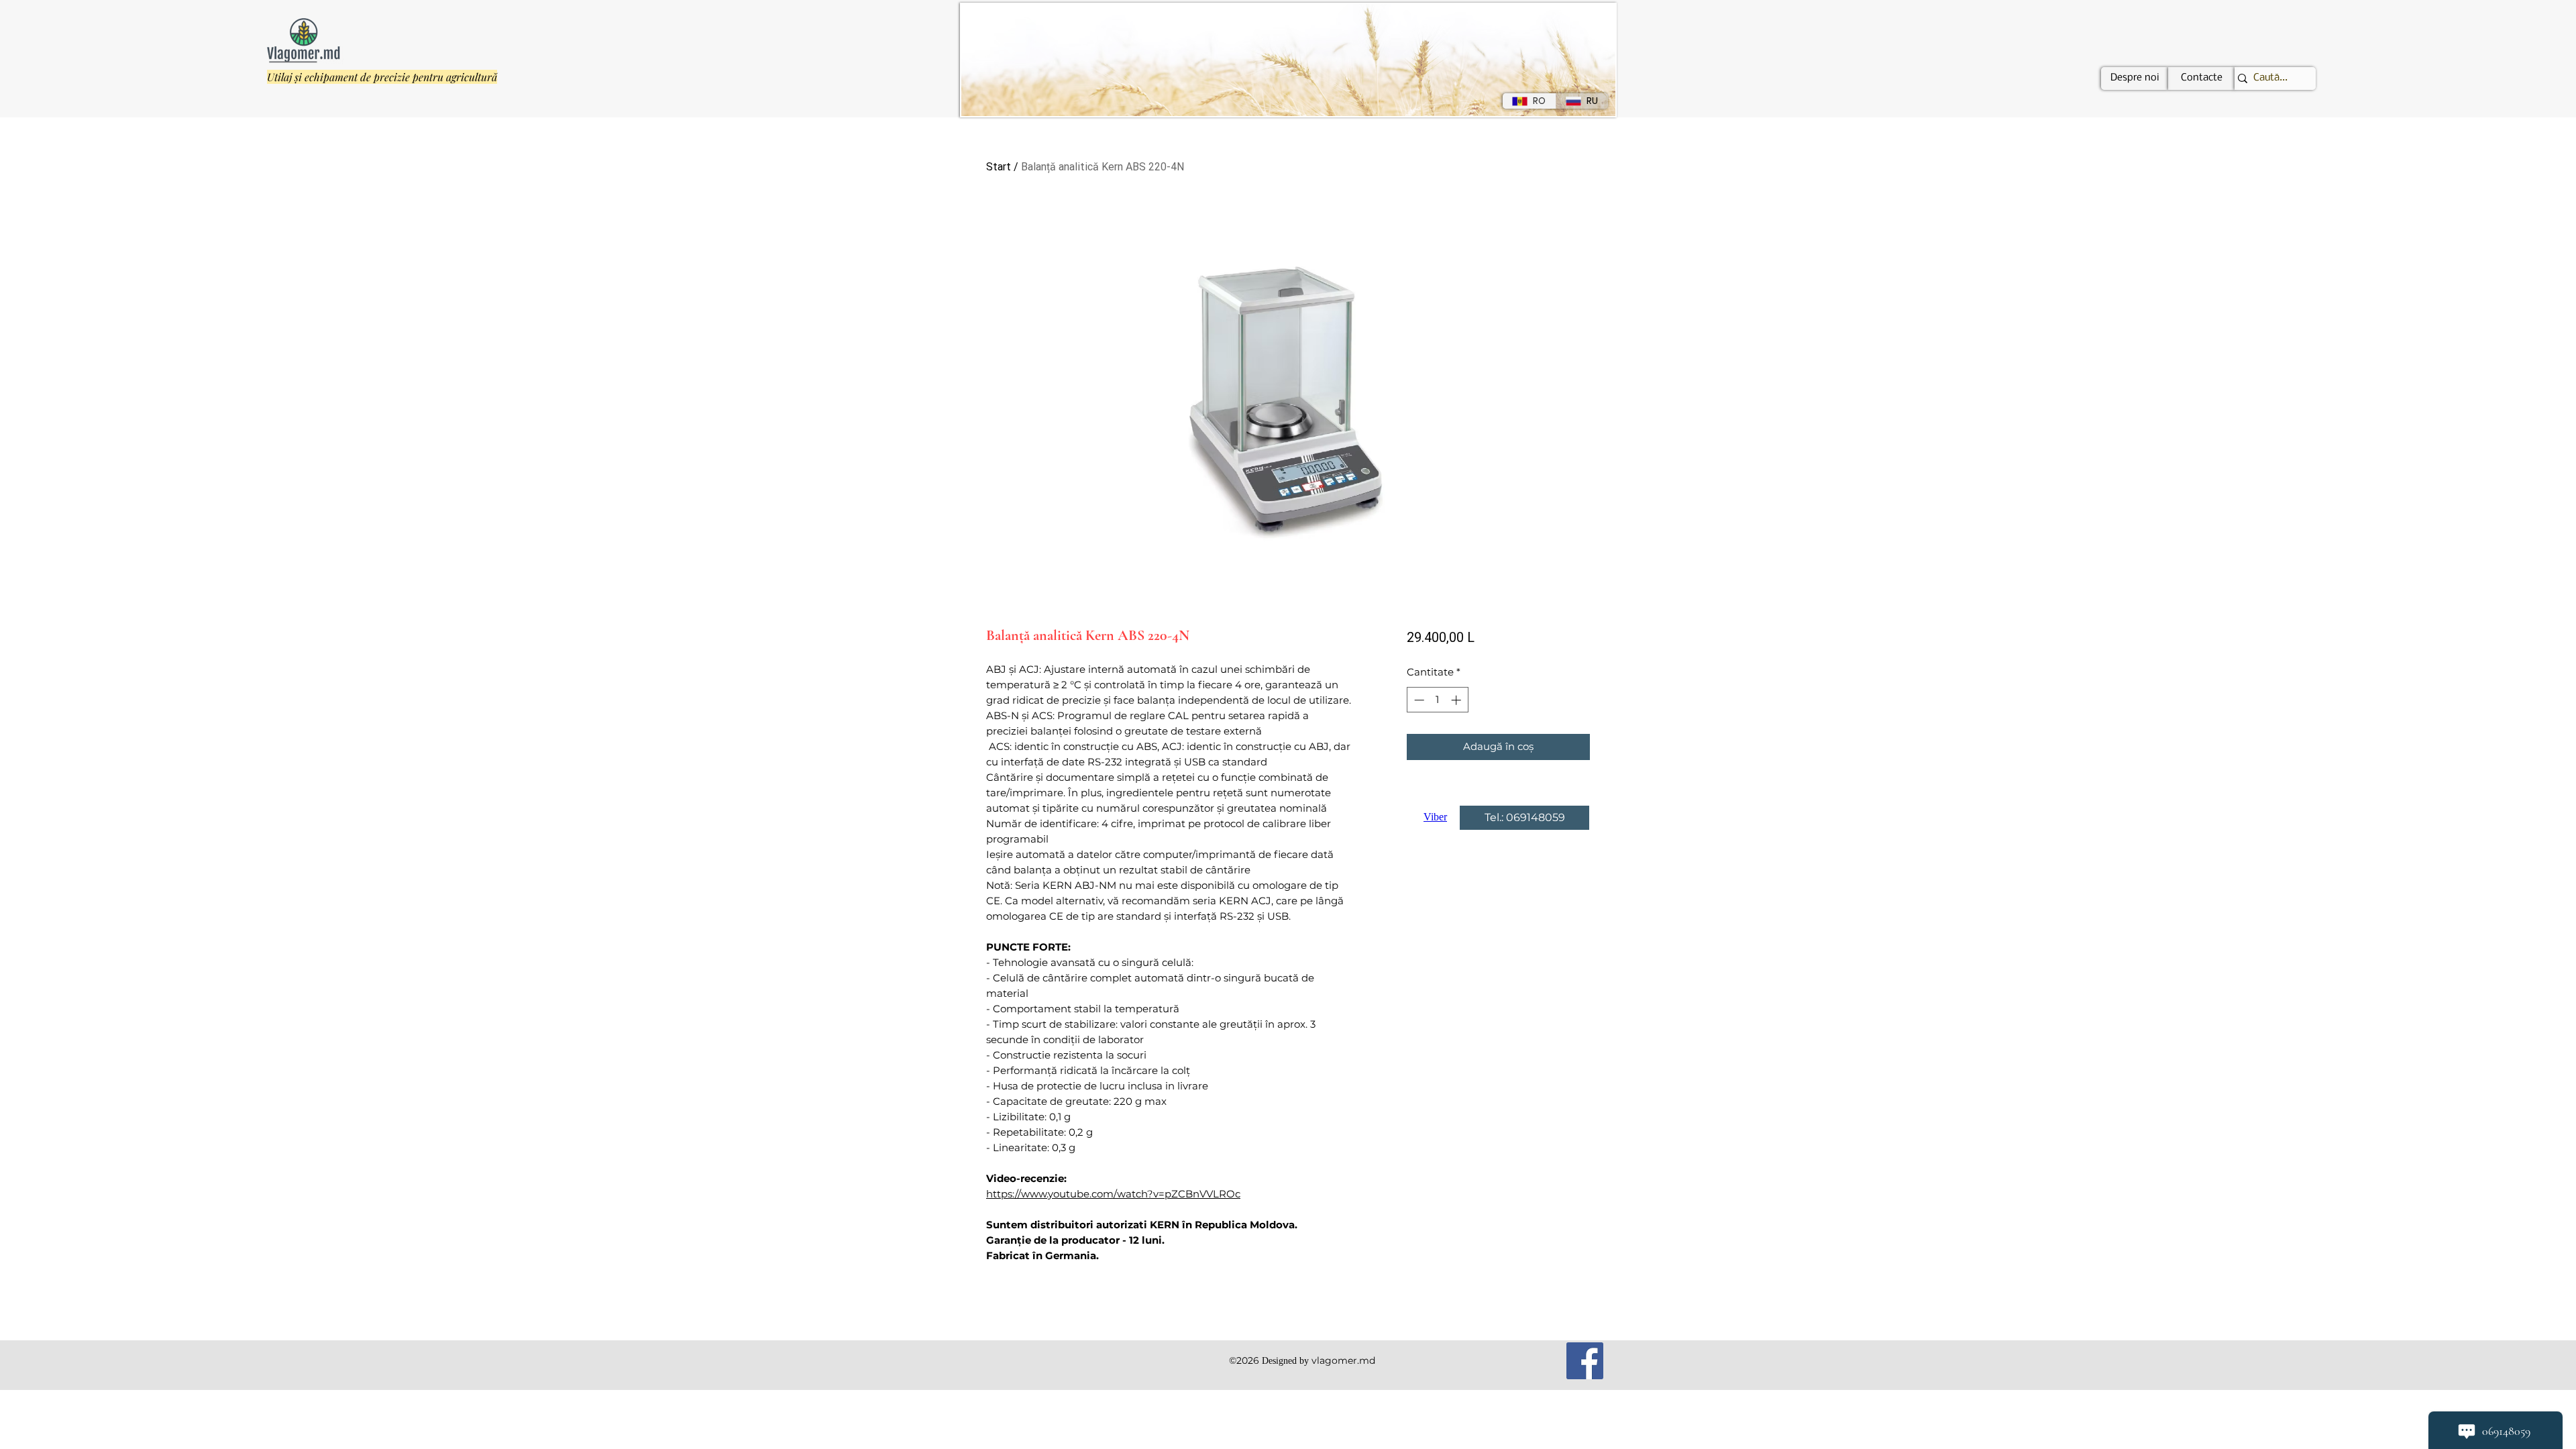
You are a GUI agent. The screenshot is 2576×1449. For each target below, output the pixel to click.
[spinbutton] (1437, 700)
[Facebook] (1585, 1361)
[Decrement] (1418, 700)
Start (999, 167)
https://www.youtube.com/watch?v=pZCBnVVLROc (1113, 1194)
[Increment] (1457, 700)
